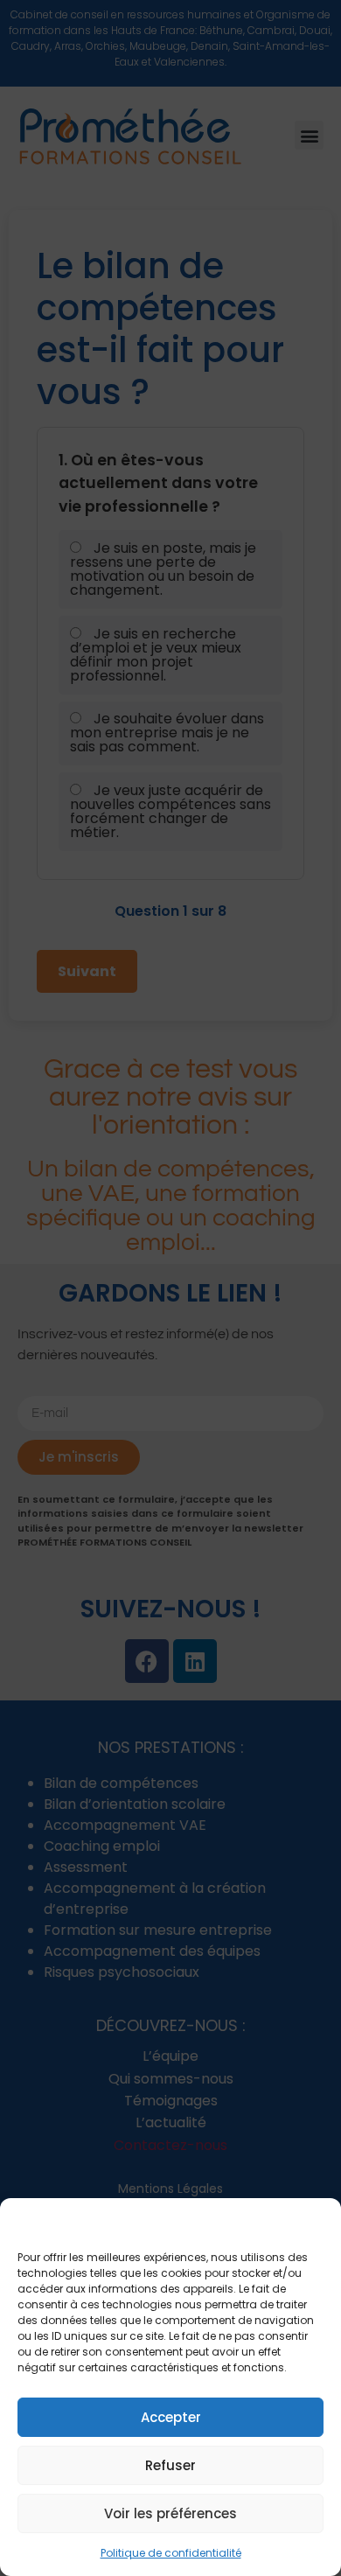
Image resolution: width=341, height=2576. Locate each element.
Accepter (171, 2417)
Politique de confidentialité (171, 2553)
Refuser (170, 2465)
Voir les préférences (170, 2513)
